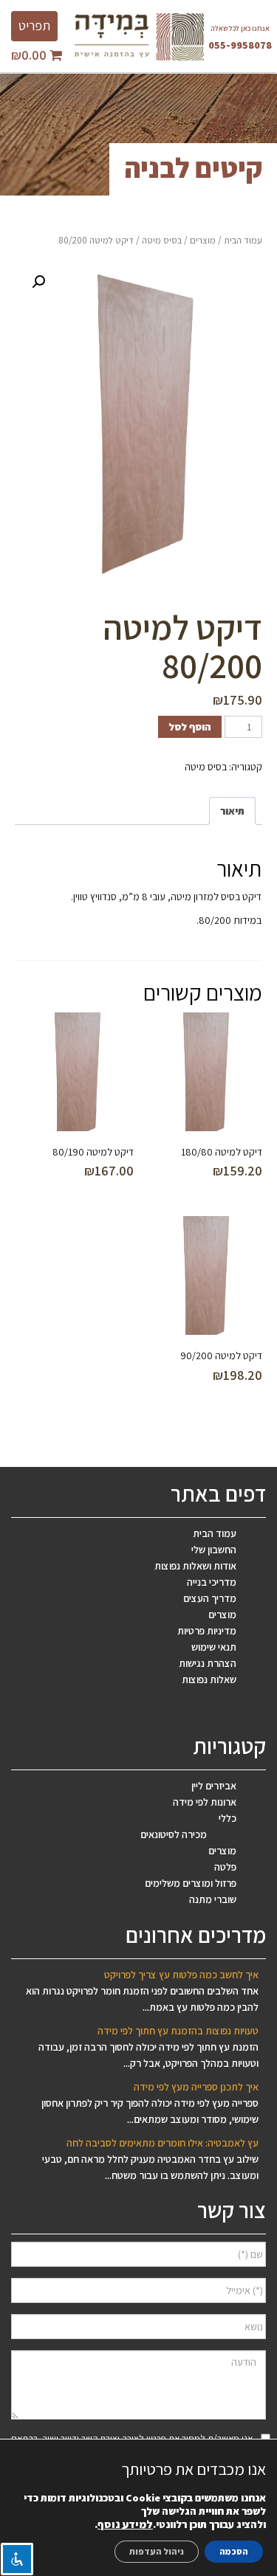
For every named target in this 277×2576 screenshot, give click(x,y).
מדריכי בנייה (212, 1582)
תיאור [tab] (232, 811)
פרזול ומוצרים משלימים (191, 1883)
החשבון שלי (214, 1550)
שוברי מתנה (213, 1899)
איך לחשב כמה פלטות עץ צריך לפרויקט (181, 1975)
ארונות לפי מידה (205, 1802)
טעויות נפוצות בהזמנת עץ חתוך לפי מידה (178, 2031)
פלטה (225, 1867)
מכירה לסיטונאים (174, 1834)
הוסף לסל (190, 727)
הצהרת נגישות (208, 1663)
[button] (38, 282)
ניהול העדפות (157, 2551)
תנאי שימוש (214, 1647)
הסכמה (234, 2551)
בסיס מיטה (162, 240)
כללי (228, 1818)
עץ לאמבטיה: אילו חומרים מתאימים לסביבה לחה (163, 2143)
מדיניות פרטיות (207, 1631)
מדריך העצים (210, 1598)
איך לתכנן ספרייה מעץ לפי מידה (196, 2087)
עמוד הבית (243, 240)
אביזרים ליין (214, 1786)
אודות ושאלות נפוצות (195, 1566)
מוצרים (203, 240)
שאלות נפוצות (209, 1679)
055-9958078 (240, 45)
